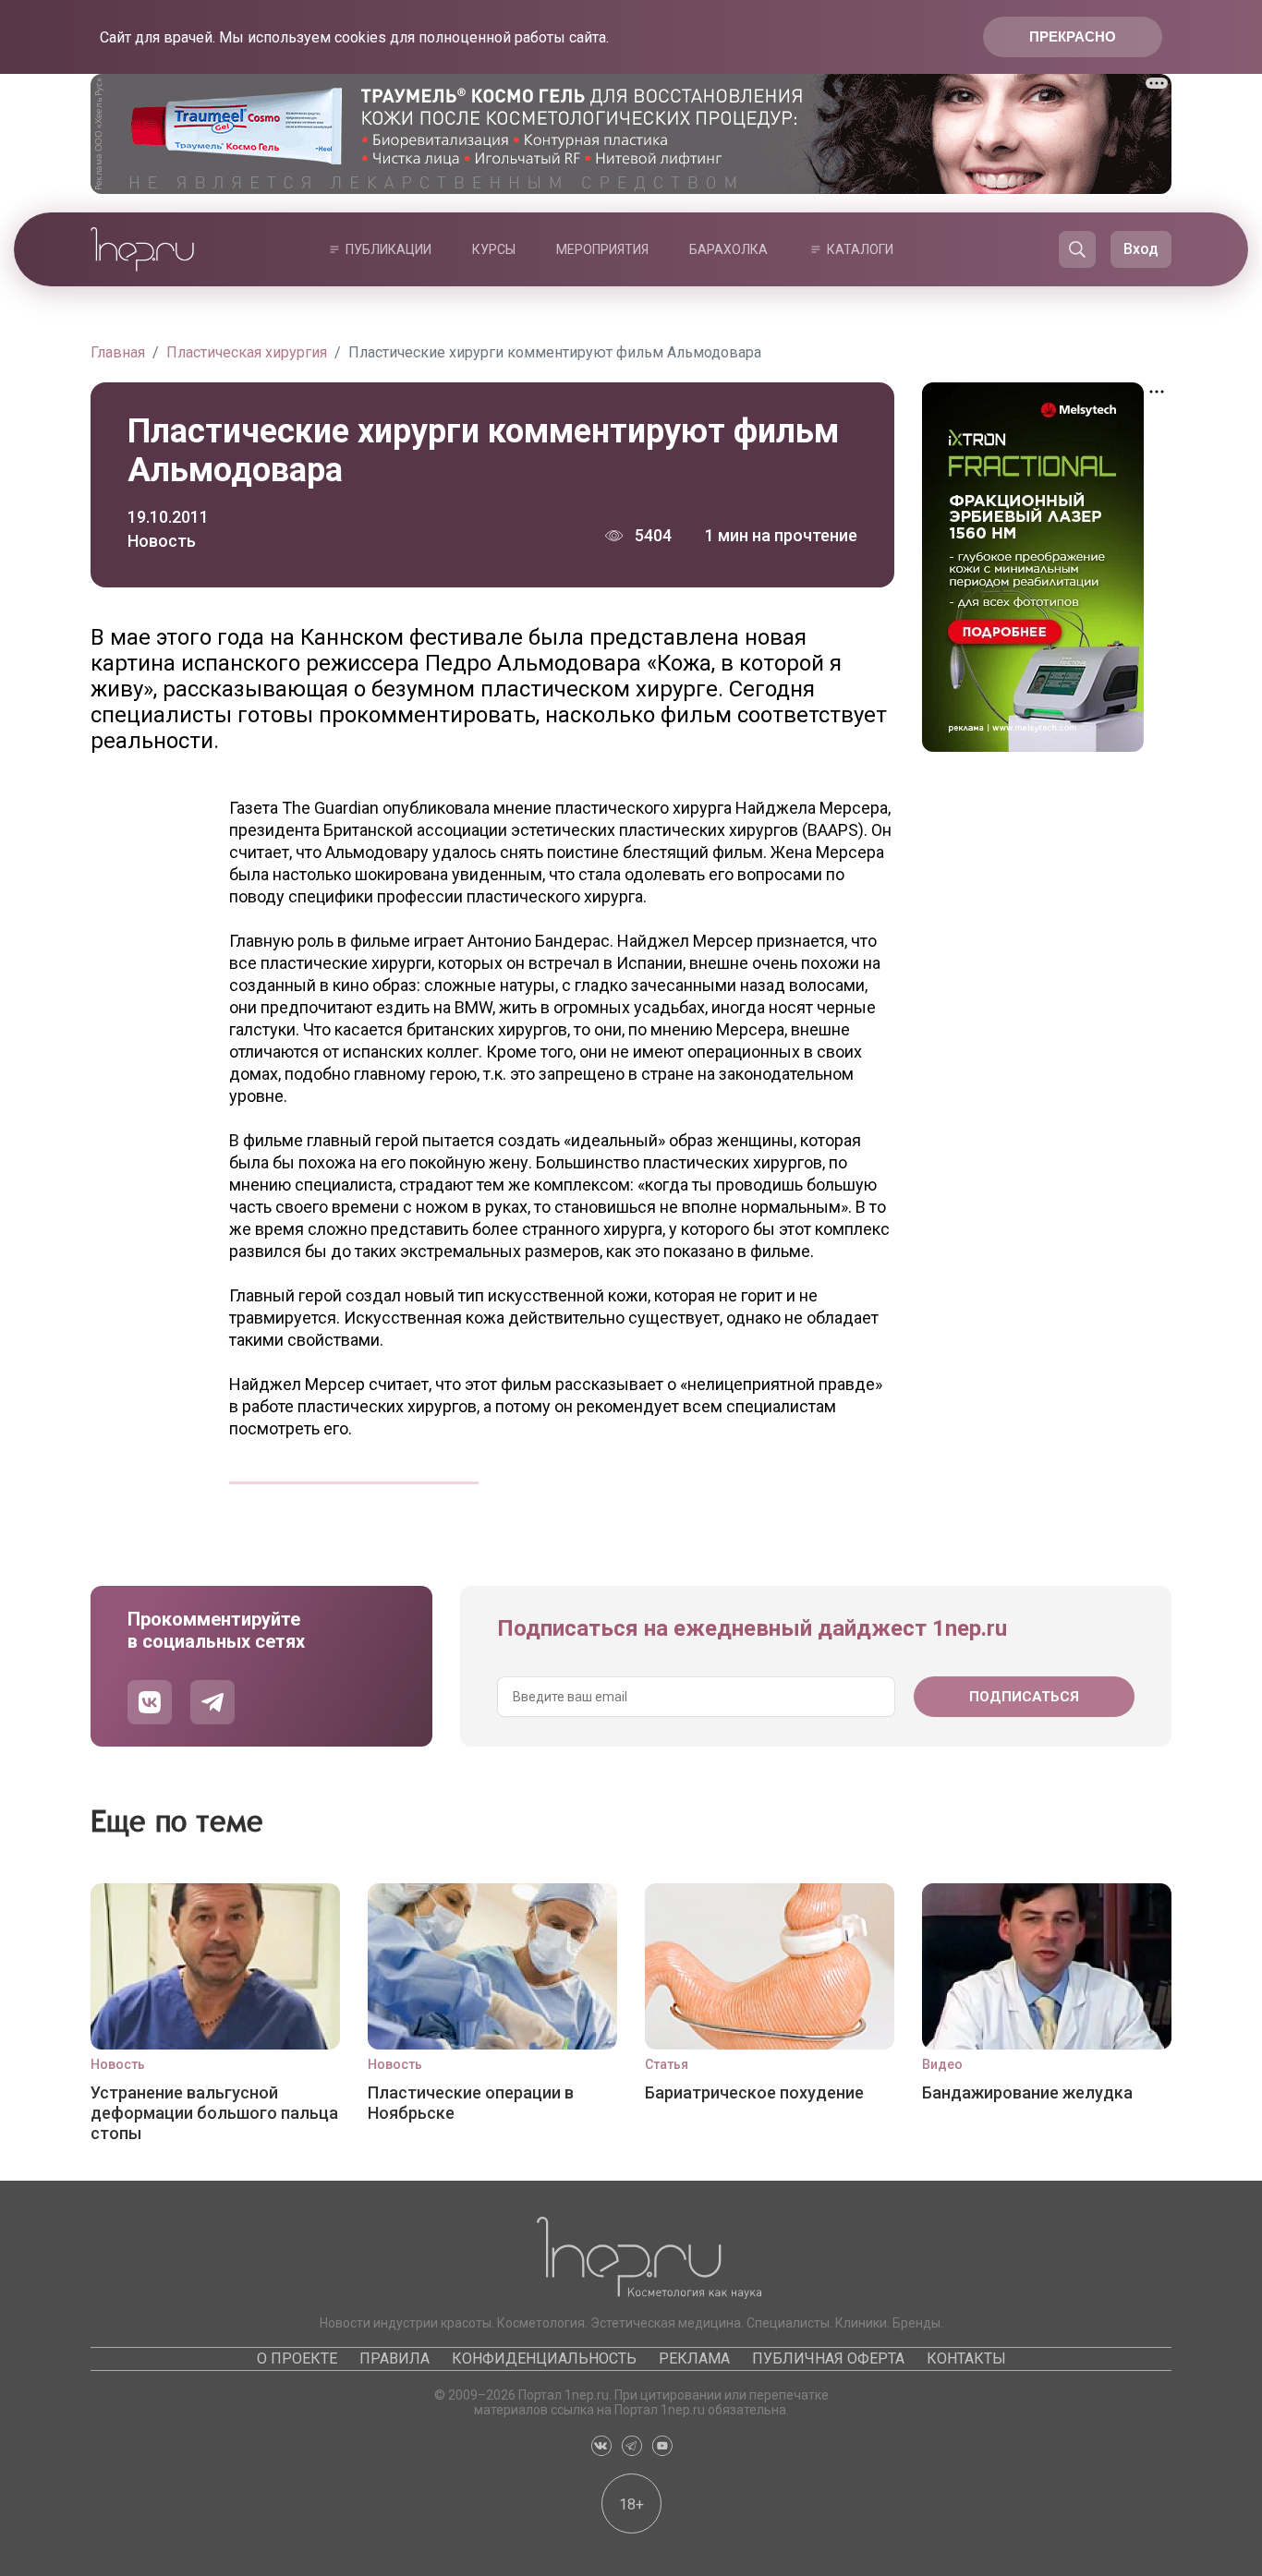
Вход (1141, 249)
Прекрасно (1073, 36)
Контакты (966, 2358)
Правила (394, 2358)
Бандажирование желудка (1027, 2092)
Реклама (694, 2358)
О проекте (297, 2358)
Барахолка (728, 249)
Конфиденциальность (544, 2358)
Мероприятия (602, 249)
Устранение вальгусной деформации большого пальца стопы (214, 2113)
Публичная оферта (828, 2358)
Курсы (494, 249)
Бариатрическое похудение (754, 2092)
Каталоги (860, 249)
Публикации (388, 249)
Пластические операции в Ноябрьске (471, 2103)
